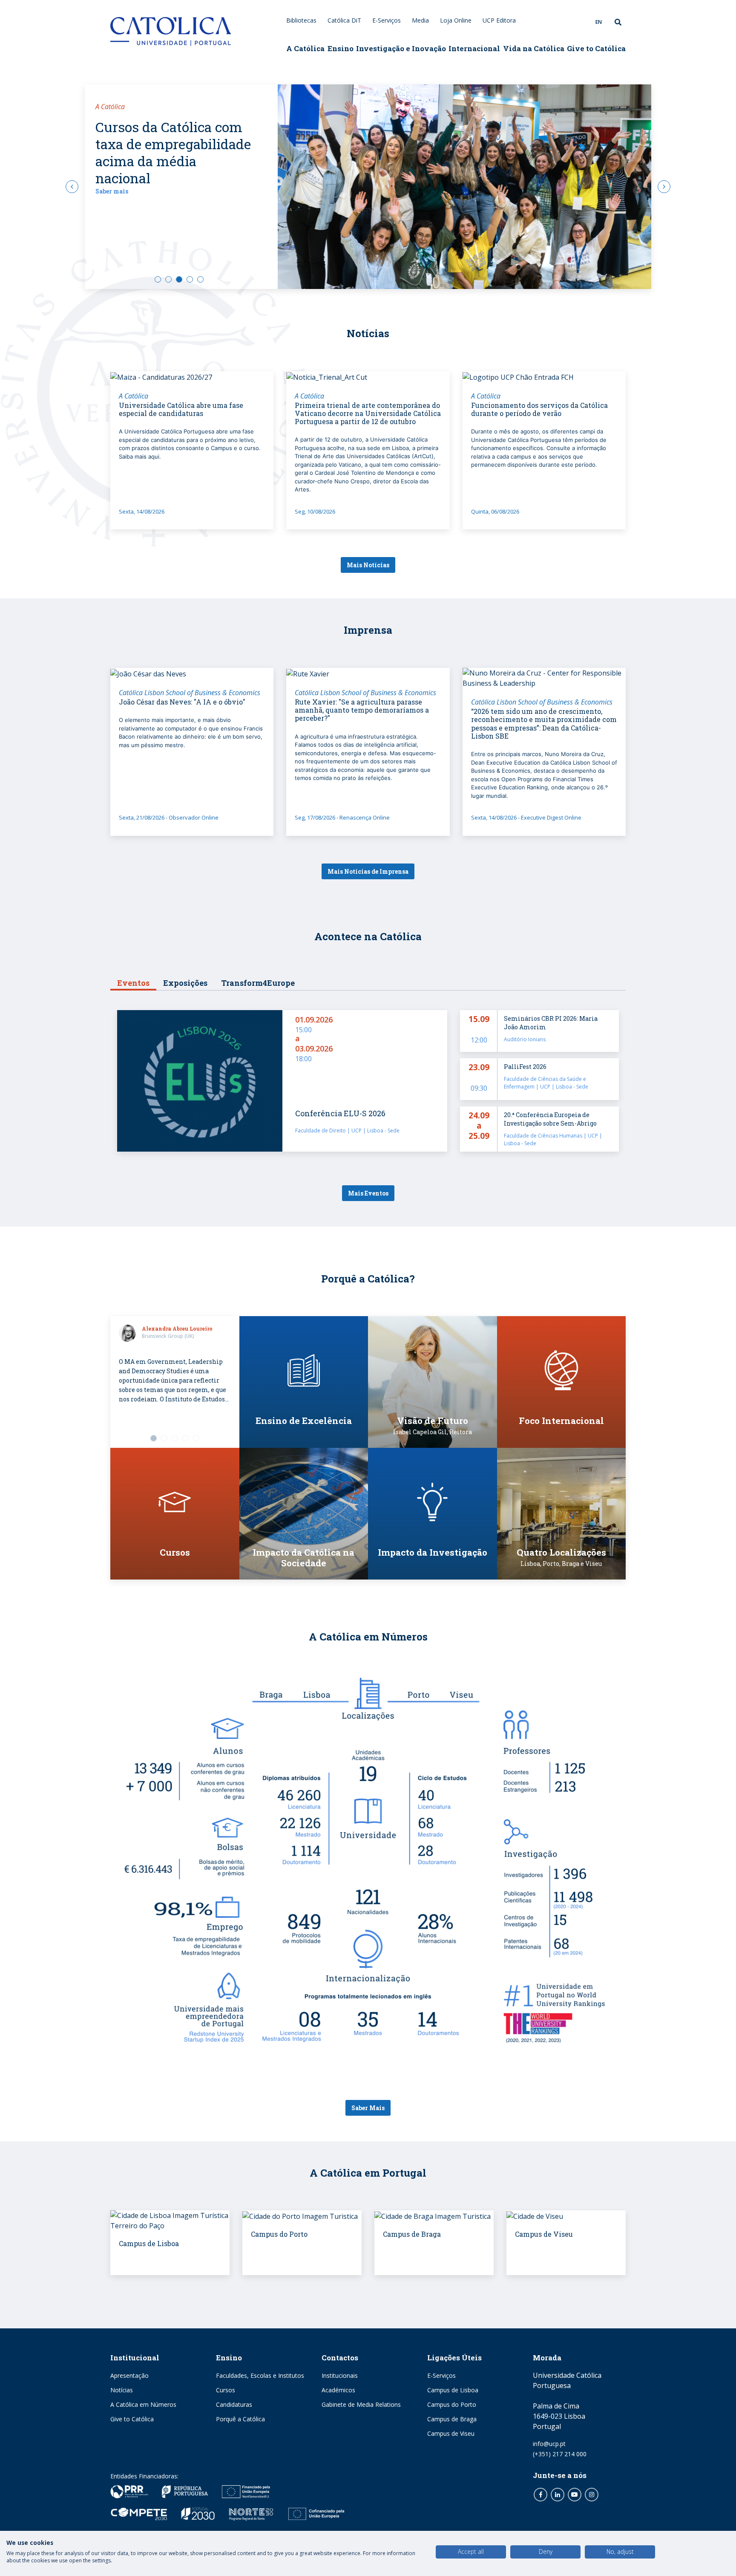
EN (599, 22)
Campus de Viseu (451, 2433)
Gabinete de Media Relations (361, 2404)
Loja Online (456, 20)
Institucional (135, 2358)
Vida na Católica (534, 48)
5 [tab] (200, 279)
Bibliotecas (301, 20)
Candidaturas (234, 2404)
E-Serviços (387, 20)
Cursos (226, 2390)
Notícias (122, 2390)
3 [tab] (179, 279)
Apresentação (129, 2375)
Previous (72, 187)
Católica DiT (344, 20)
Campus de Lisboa (453, 2390)
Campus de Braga (452, 2419)
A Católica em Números (143, 2404)
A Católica (305, 48)
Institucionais (340, 2375)
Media (420, 20)
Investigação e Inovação (401, 48)
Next (664, 187)
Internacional (474, 48)
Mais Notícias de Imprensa (368, 871)
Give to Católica (596, 48)
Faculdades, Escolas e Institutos (260, 2375)
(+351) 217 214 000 (560, 2454)
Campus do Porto (452, 2404)
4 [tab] (190, 279)
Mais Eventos (368, 1193)
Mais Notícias (368, 565)
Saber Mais (368, 2108)
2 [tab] (168, 279)
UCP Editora (499, 20)
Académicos (338, 2390)
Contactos (340, 2358)
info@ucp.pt (549, 2444)
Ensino (341, 48)
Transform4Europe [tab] (258, 983)
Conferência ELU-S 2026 (340, 1113)
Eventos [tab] (133, 983)
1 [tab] (158, 279)
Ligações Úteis (454, 2358)
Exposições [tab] (185, 983)
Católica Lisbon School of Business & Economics (190, 693)
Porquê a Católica (240, 2419)
